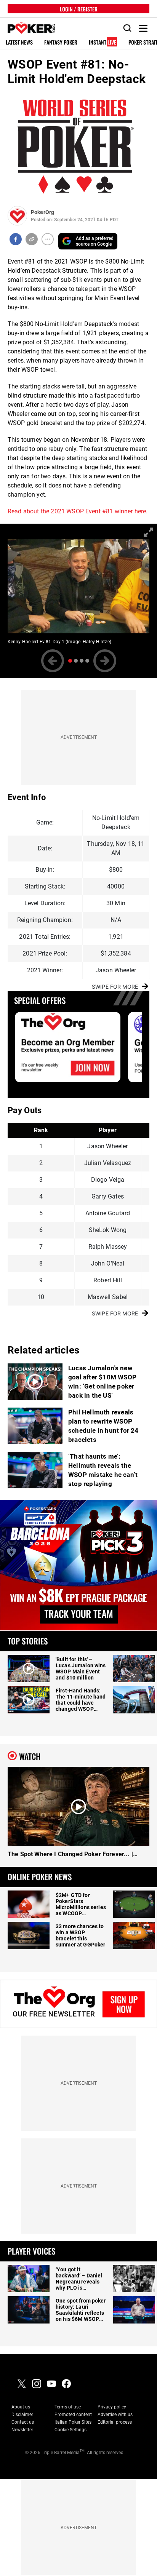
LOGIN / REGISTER (79, 9)
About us (21, 2407)
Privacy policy (112, 2407)
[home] (27, 28)
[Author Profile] (17, 216)
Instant (103, 42)
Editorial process (115, 2422)
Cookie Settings (70, 2430)
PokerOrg (42, 212)
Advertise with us (115, 2415)
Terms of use (68, 2407)
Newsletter (22, 2430)
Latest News (19, 42)
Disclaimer (22, 2415)
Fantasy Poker (61, 42)
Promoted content (73, 2415)
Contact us (23, 2422)
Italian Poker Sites (73, 2422)
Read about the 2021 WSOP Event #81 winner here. (78, 511)
